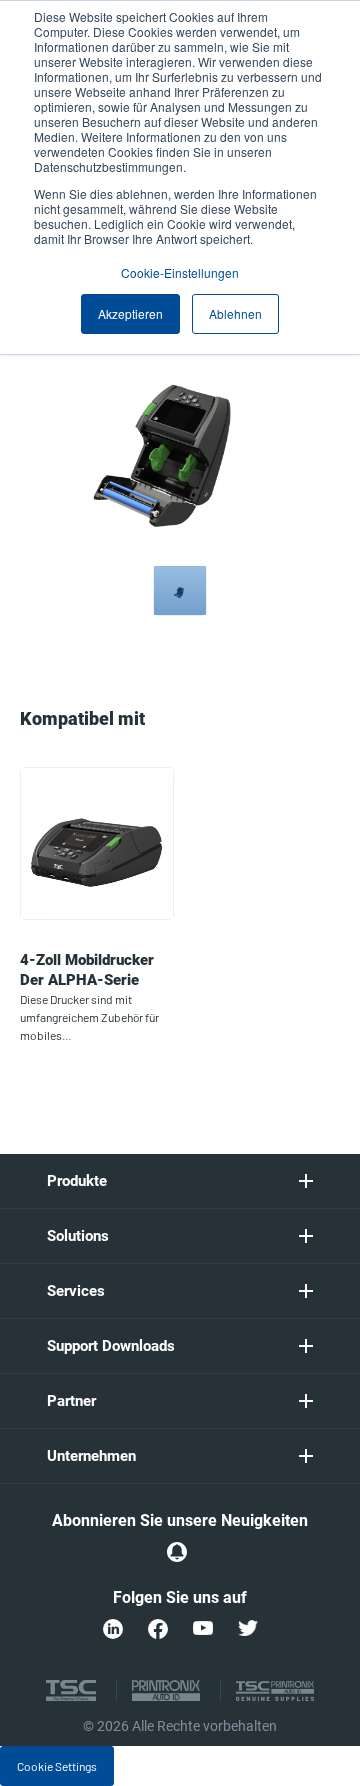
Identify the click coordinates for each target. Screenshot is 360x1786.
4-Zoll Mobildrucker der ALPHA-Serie (87, 970)
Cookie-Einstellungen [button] (180, 272)
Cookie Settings (57, 1766)
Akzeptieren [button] (130, 313)
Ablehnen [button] (235, 313)
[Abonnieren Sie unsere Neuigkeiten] (177, 1552)
